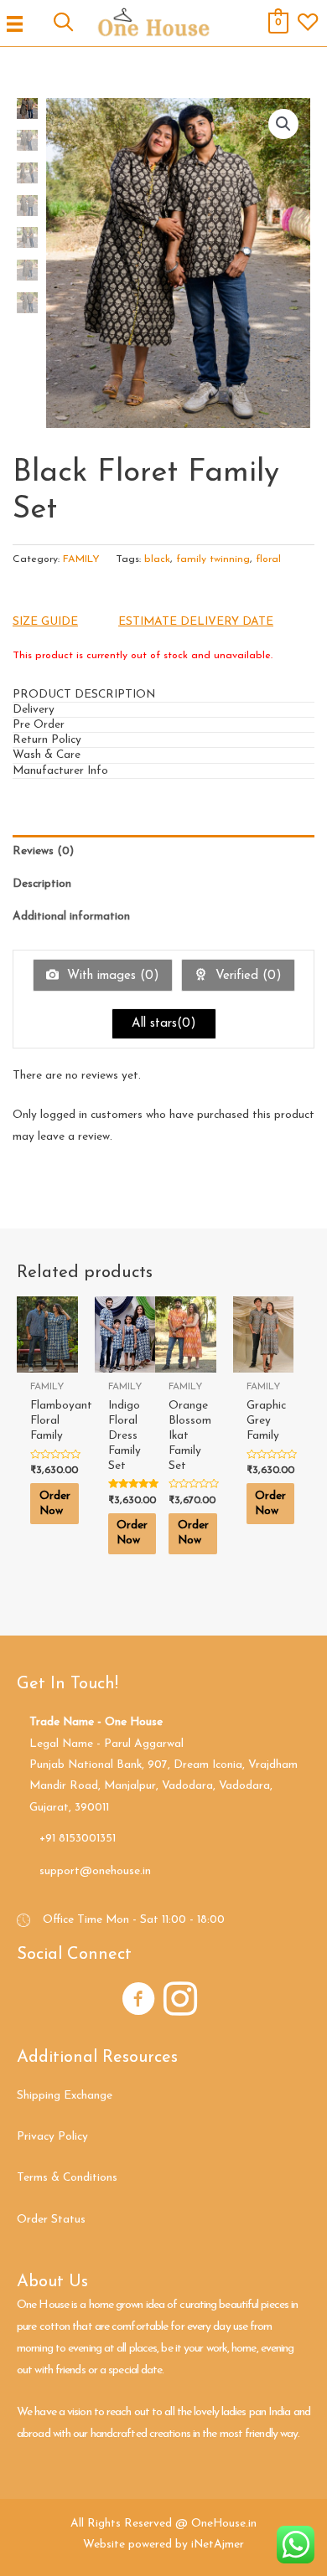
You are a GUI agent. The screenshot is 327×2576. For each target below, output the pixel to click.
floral (268, 559)
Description (42, 884)
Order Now (55, 1504)
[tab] (163, 695)
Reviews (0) (43, 851)
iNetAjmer (218, 2545)
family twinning (213, 559)
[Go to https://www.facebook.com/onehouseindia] (138, 2002)
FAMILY (81, 559)
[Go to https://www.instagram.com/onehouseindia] (180, 2002)
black (157, 559)
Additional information (71, 917)
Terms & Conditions (67, 2178)
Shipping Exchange (65, 2096)
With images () (111, 976)
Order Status (51, 2220)
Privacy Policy (52, 2137)
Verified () (247, 976)
